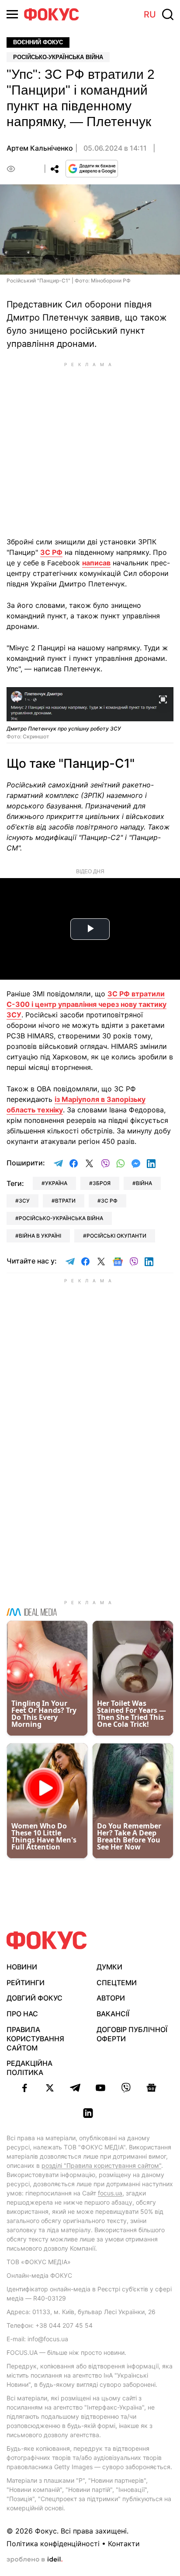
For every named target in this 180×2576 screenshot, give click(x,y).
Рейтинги (26, 1983)
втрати (65, 1201)
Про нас (22, 2014)
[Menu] (12, 14)
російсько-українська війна (61, 1218)
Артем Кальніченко (40, 148)
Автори (111, 1998)
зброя (102, 1183)
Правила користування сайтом (35, 2039)
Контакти (124, 2544)
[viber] (126, 2088)
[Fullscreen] (163, 699)
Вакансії (113, 2014)
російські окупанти (116, 1236)
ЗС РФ (51, 552)
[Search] (168, 14)
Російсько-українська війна (58, 57)
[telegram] (75, 2088)
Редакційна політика (29, 2068)
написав (96, 563)
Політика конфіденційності (53, 2544)
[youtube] (100, 2088)
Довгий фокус (35, 1998)
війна (144, 1183)
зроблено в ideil (35, 2560)
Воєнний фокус (38, 42)
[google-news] (151, 2088)
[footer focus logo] (47, 1940)
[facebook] (24, 2088)
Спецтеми (117, 1983)
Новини (22, 1967)
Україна (56, 1183)
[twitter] (50, 2088)
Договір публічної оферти (132, 2034)
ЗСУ (24, 1201)
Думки (109, 1967)
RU (150, 14)
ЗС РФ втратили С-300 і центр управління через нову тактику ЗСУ (87, 1004)
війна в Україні (40, 1236)
